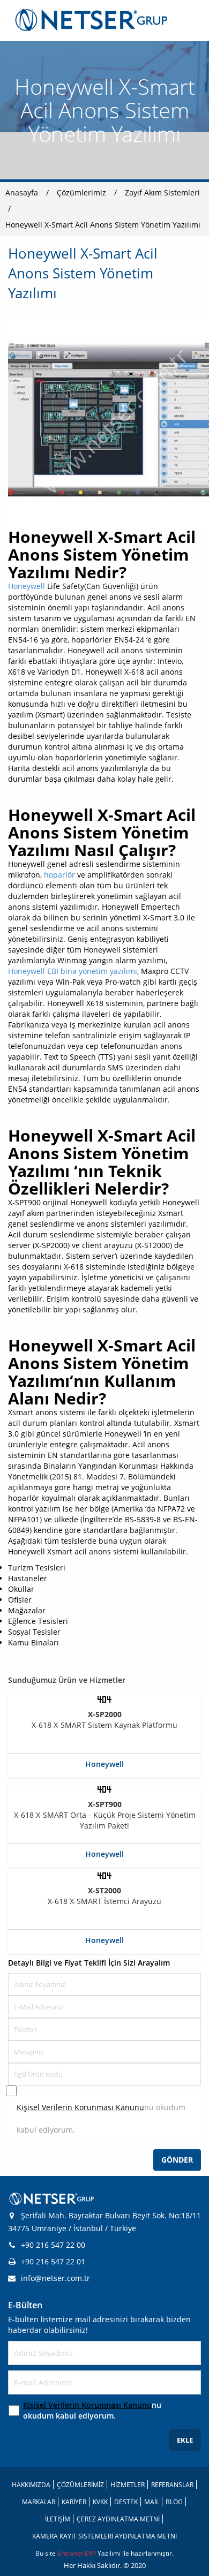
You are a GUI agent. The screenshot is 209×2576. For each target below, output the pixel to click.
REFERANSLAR (172, 2485)
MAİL (152, 2502)
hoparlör (59, 875)
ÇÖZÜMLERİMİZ (80, 2485)
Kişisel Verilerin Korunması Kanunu (80, 2107)
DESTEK (126, 2502)
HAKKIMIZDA (31, 2485)
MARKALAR (39, 2502)
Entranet (71, 2553)
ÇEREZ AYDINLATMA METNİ (118, 2519)
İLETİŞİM (58, 2519)
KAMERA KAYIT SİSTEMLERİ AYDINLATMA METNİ (104, 2536)
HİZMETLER (128, 2485)
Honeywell (27, 586)
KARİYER (74, 2502)
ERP (91, 2553)
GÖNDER (177, 2160)
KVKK (100, 2502)
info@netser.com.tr (55, 2278)
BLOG (174, 2502)
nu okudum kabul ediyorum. (101, 2118)
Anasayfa (22, 192)
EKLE (185, 2440)
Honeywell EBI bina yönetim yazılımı (73, 971)
